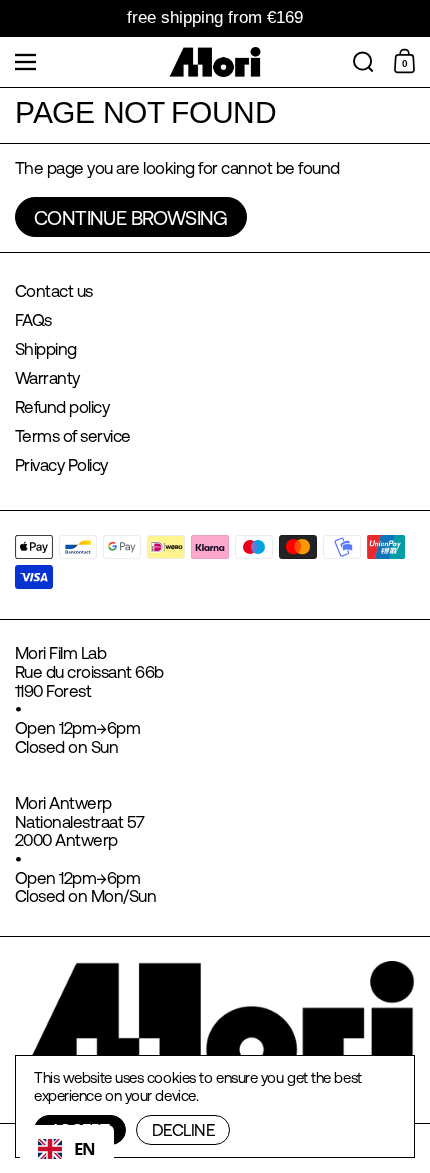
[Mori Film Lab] (215, 62)
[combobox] (67, 1149)
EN (85, 1148)
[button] (363, 62)
